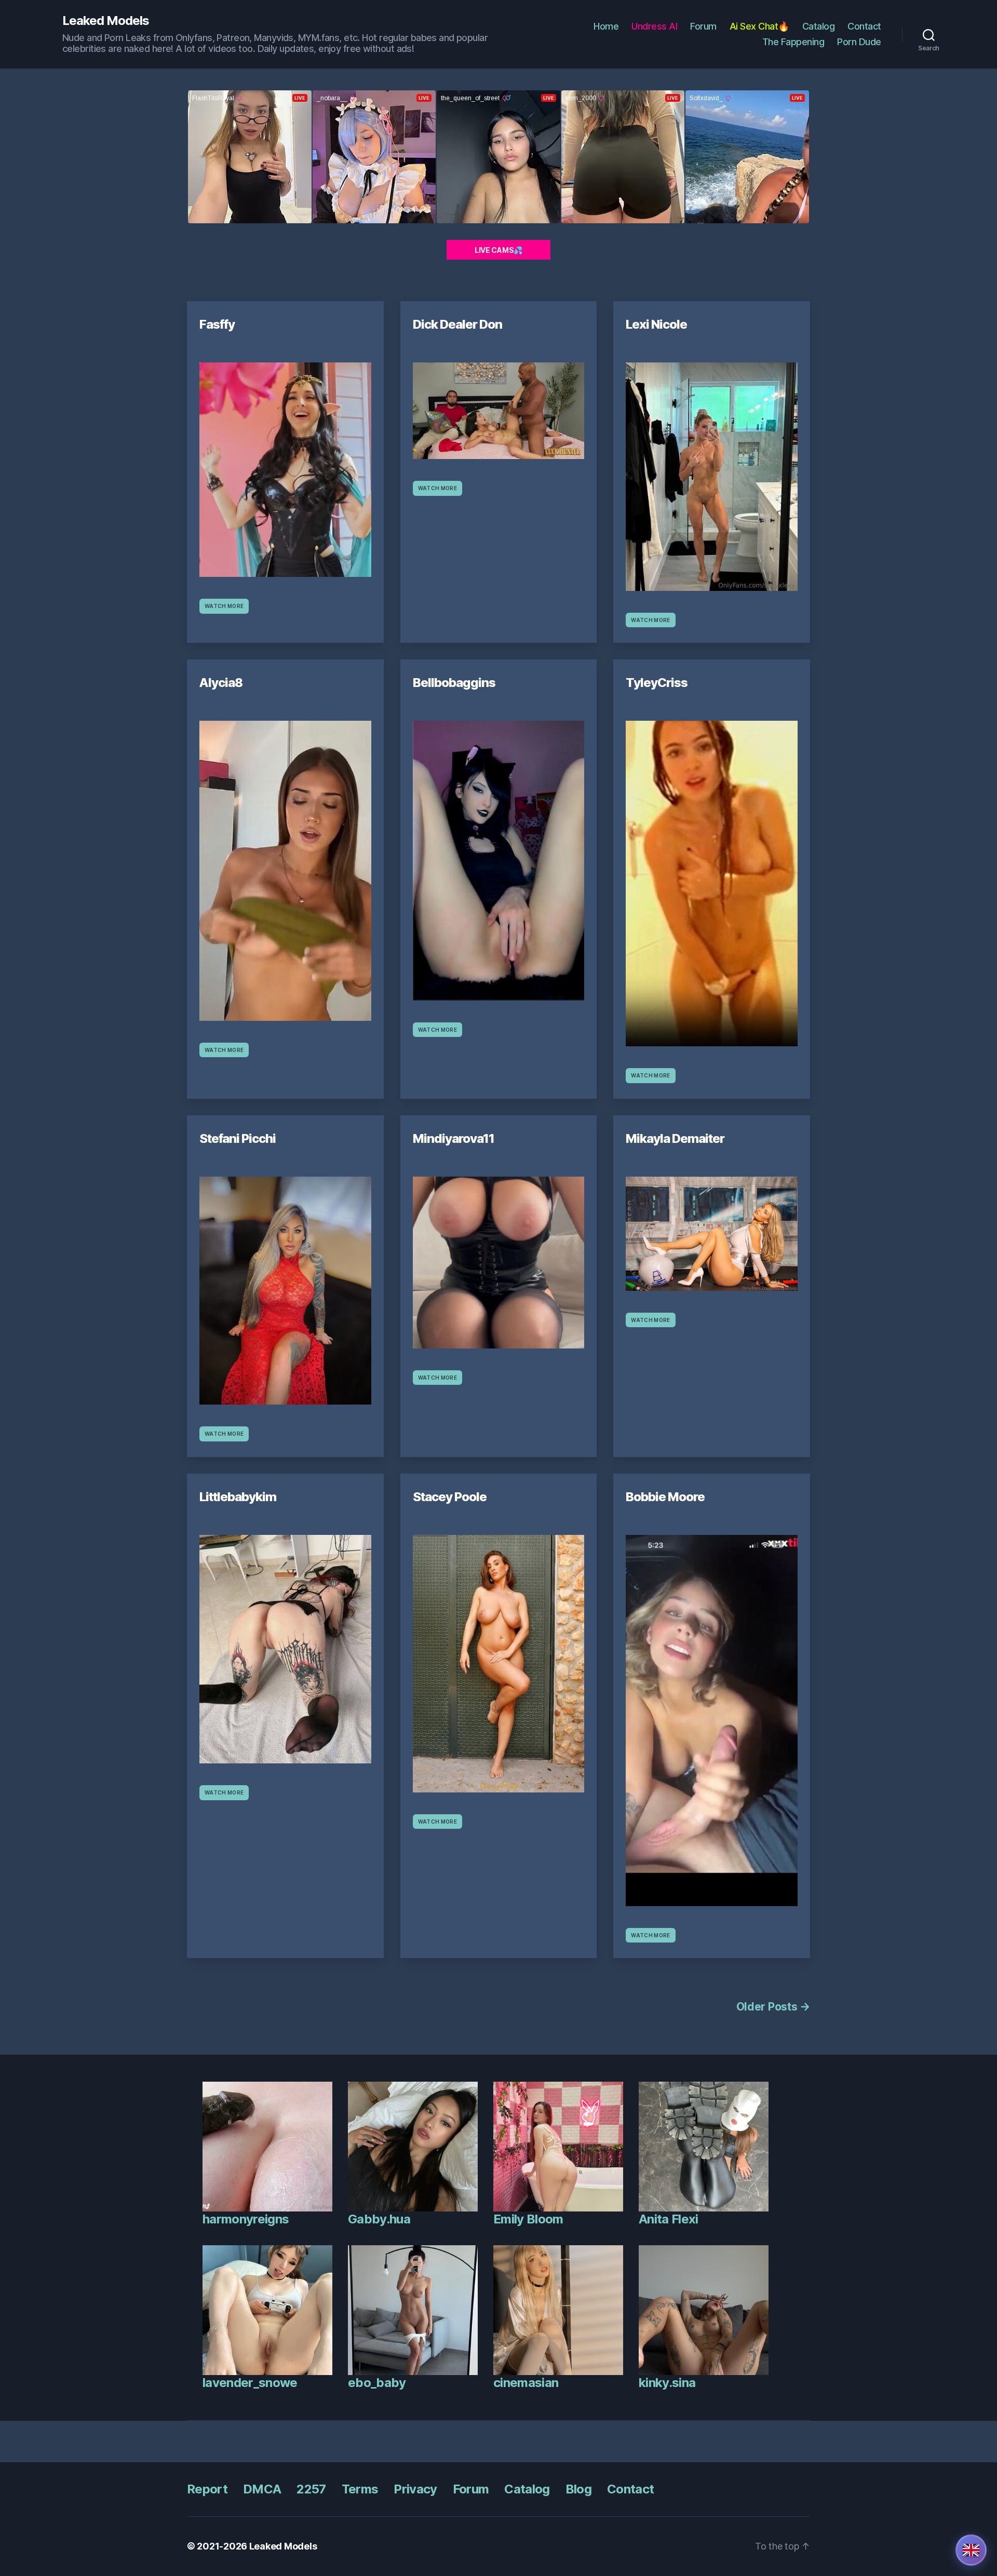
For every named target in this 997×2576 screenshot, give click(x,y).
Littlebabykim (238, 1497)
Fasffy (217, 324)
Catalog (819, 26)
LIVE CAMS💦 (498, 250)
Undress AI (654, 26)
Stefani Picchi (238, 1138)
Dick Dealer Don (457, 324)
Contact (864, 26)
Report (207, 2489)
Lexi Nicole (656, 324)
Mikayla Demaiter (675, 1138)
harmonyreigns (246, 2219)
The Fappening (793, 42)
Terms (360, 2489)
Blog (578, 2489)
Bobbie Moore (665, 1497)
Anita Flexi (669, 2219)
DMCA (262, 2489)
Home (606, 26)
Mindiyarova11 (454, 1138)
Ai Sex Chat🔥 (759, 26)
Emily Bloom (528, 2219)
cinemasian (526, 2383)
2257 (311, 2489)
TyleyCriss (657, 683)
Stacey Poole (450, 1497)
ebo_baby (377, 2383)
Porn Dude (859, 42)
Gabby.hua (379, 2219)
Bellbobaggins (454, 683)
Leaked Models (106, 21)
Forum (703, 26)
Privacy (415, 2489)
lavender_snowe (250, 2383)
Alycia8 (221, 683)
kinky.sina (667, 2383)
